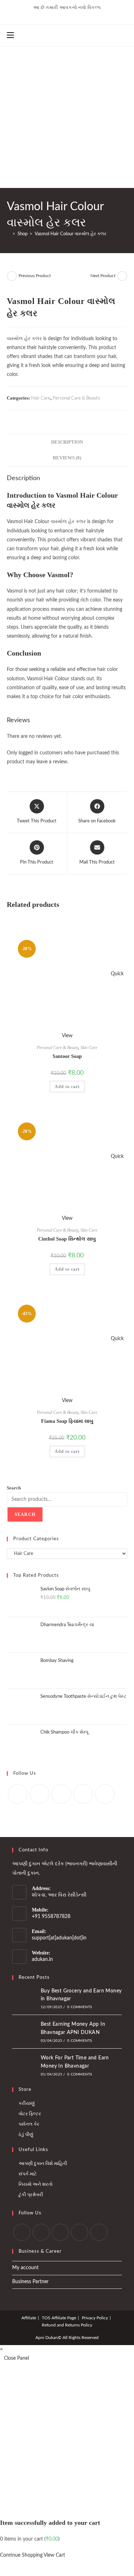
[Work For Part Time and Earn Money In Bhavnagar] (24, 2065)
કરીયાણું (27, 2104)
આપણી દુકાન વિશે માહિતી (43, 2164)
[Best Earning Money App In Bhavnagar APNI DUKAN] (24, 2032)
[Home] (9, 234)
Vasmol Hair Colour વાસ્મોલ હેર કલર (71, 234)
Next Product (103, 276)
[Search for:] (20, 35)
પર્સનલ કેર (29, 2124)
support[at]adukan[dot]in (59, 1938)
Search (14, 1488)
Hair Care (41, 398)
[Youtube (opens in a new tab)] (93, 15)
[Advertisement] (67, 117)
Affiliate (29, 2318)
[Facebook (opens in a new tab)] (56, 15)
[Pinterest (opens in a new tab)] (69, 15)
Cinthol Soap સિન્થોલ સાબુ (67, 1239)
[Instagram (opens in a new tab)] (82, 15)
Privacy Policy (95, 2318)
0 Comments (80, 2007)
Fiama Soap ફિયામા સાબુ (67, 1421)
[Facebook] (39, 1794)
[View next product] (122, 276)
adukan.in (42, 1959)
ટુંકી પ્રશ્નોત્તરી (31, 2195)
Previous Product (35, 276)
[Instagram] (61, 1794)
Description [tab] (67, 442)
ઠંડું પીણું (26, 2135)
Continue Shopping (21, 2555)
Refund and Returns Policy (67, 2325)
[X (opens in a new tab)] (43, 15)
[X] (18, 1794)
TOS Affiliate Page (59, 2318)
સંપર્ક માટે (28, 2174)
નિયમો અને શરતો (36, 2184)
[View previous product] (12, 276)
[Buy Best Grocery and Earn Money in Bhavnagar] (24, 1998)
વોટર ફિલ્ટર (30, 2114)
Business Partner (30, 2282)
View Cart (54, 2555)
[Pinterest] (83, 1794)
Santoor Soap (67, 1056)
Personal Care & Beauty (76, 398)
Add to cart (67, 1087)
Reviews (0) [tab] (67, 458)
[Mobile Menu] (11, 35)
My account (25, 2268)
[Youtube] (105, 1794)
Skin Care (89, 1048)
